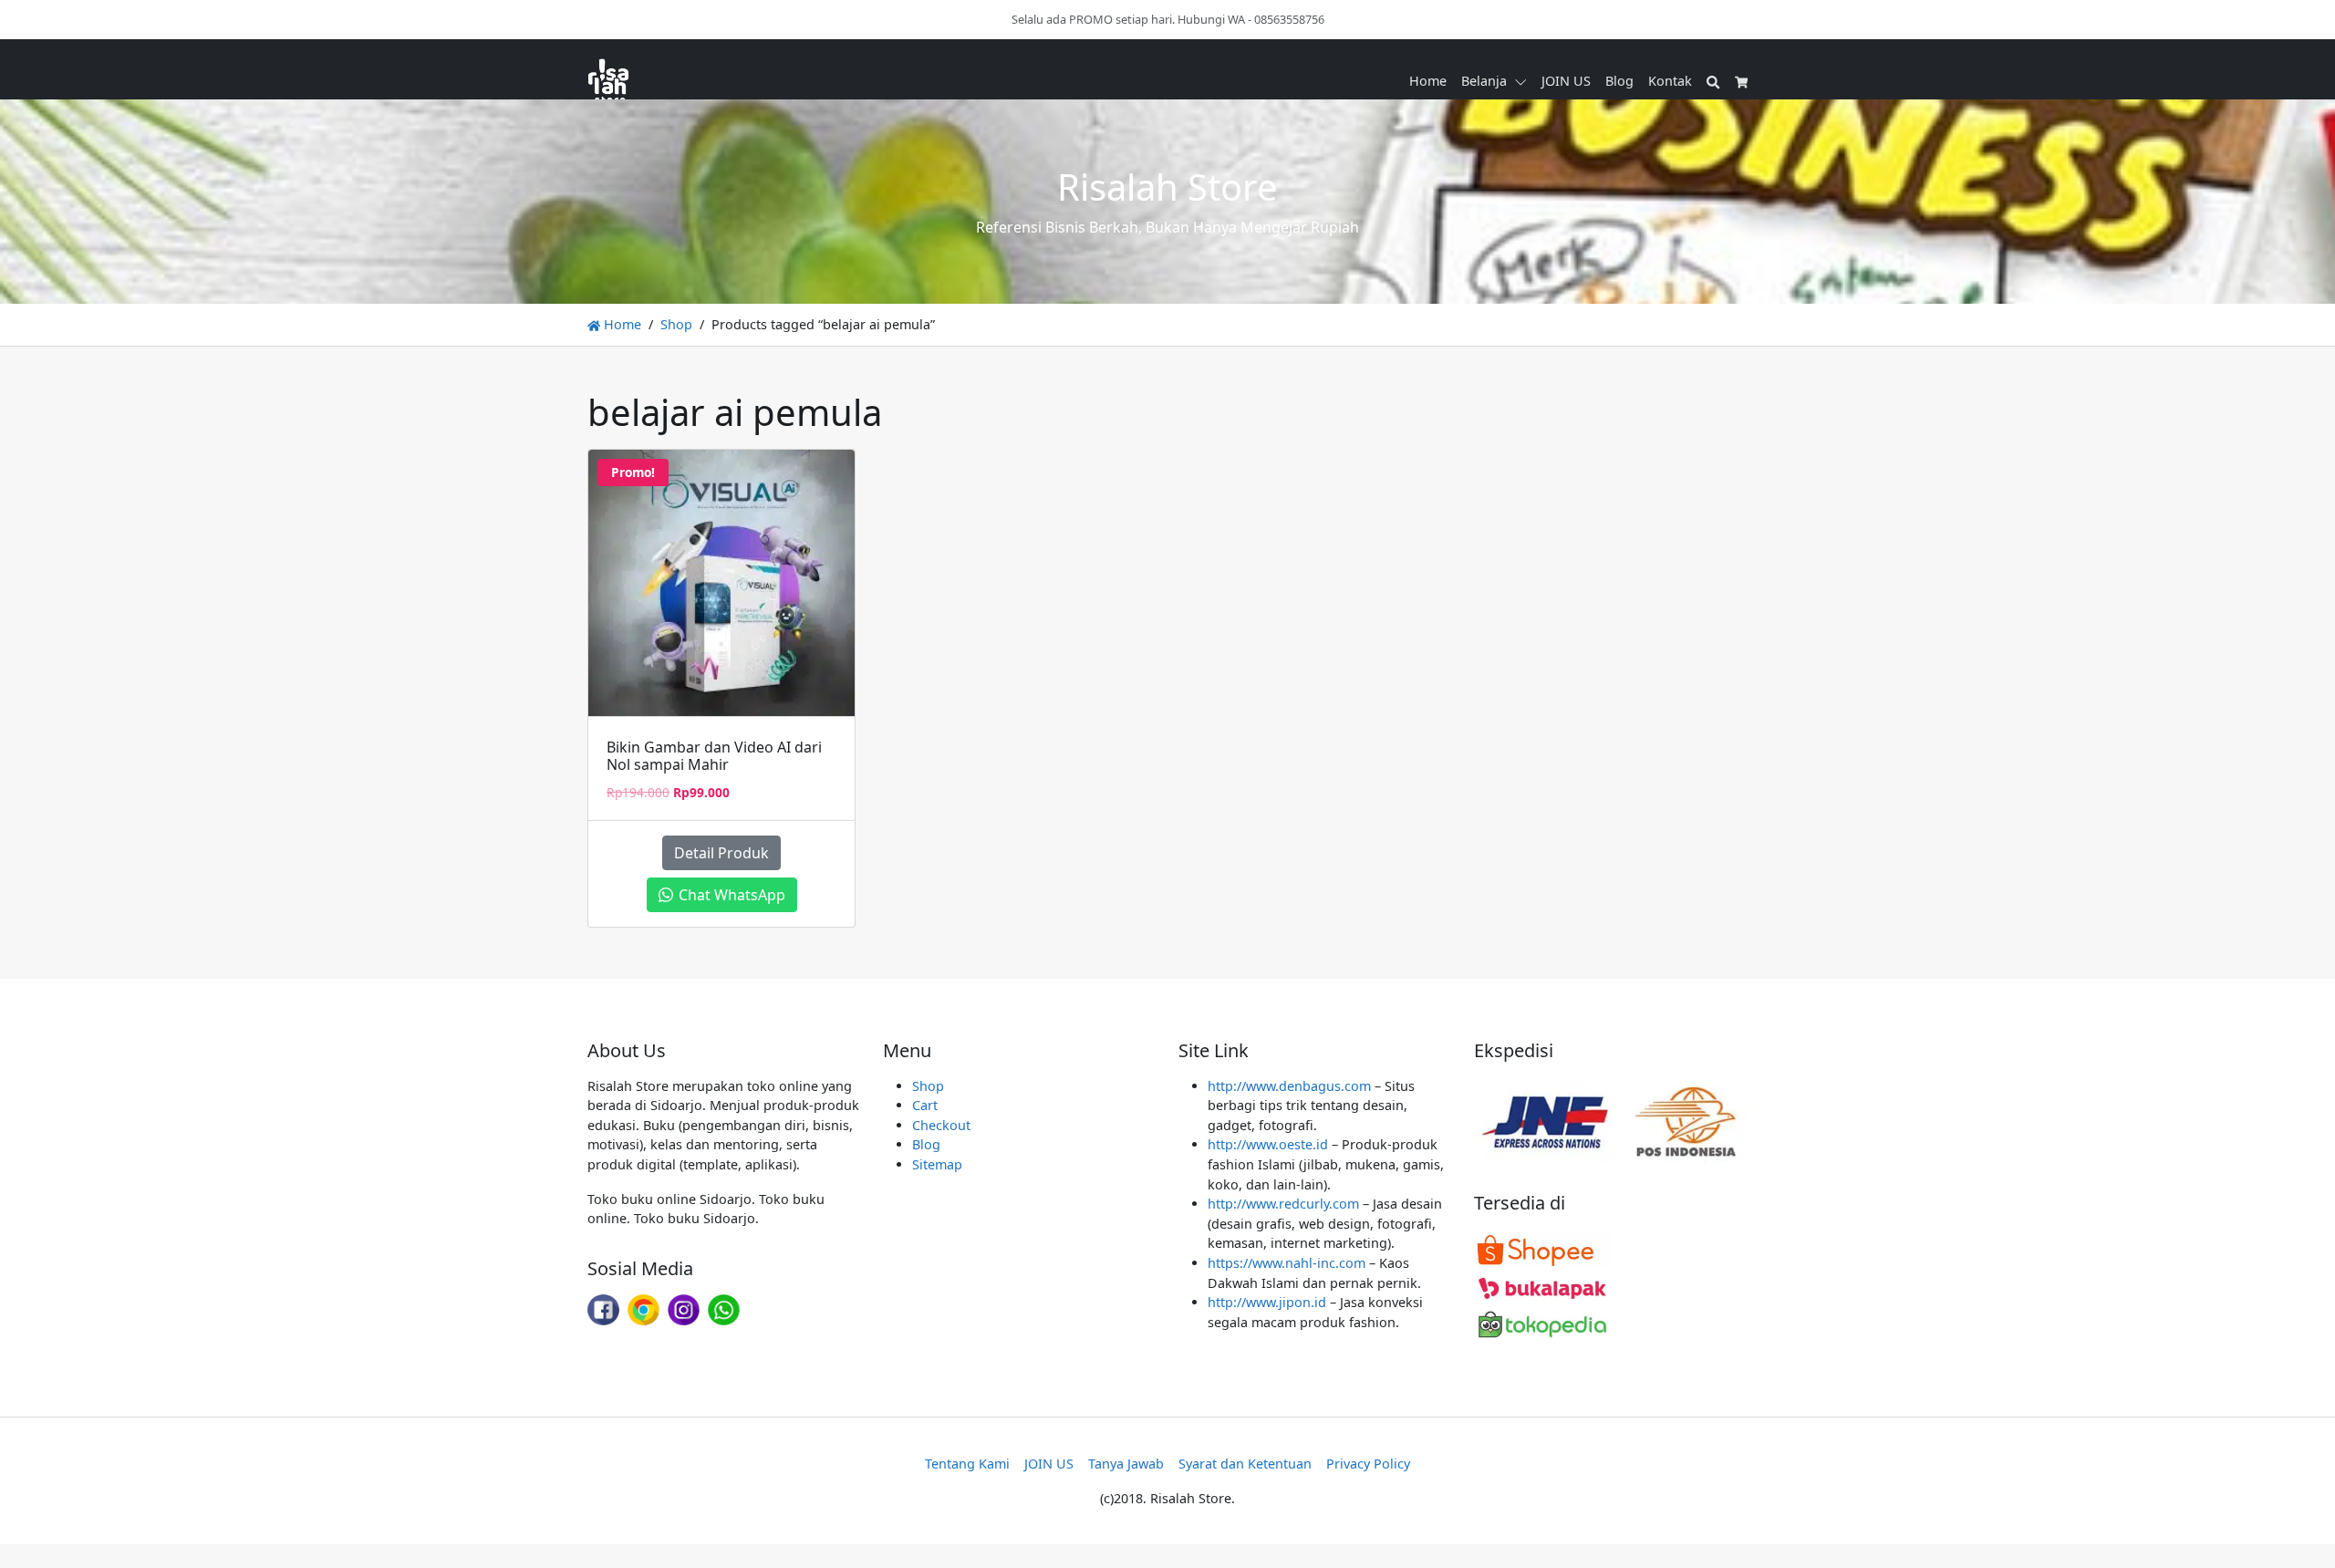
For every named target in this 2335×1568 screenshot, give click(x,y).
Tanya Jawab (1126, 1464)
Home (1428, 81)
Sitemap (937, 1164)
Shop (676, 324)
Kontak (1670, 81)
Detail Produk (721, 853)
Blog (1619, 81)
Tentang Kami (967, 1464)
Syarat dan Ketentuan (1245, 1464)
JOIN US (1566, 81)
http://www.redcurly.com (1283, 1204)
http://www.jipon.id (1267, 1302)
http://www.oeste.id (1268, 1144)
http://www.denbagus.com (1289, 1086)
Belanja (1484, 81)
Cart (925, 1105)
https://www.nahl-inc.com (1287, 1263)
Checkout (941, 1125)
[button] (1524, 81)
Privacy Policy (1368, 1464)
